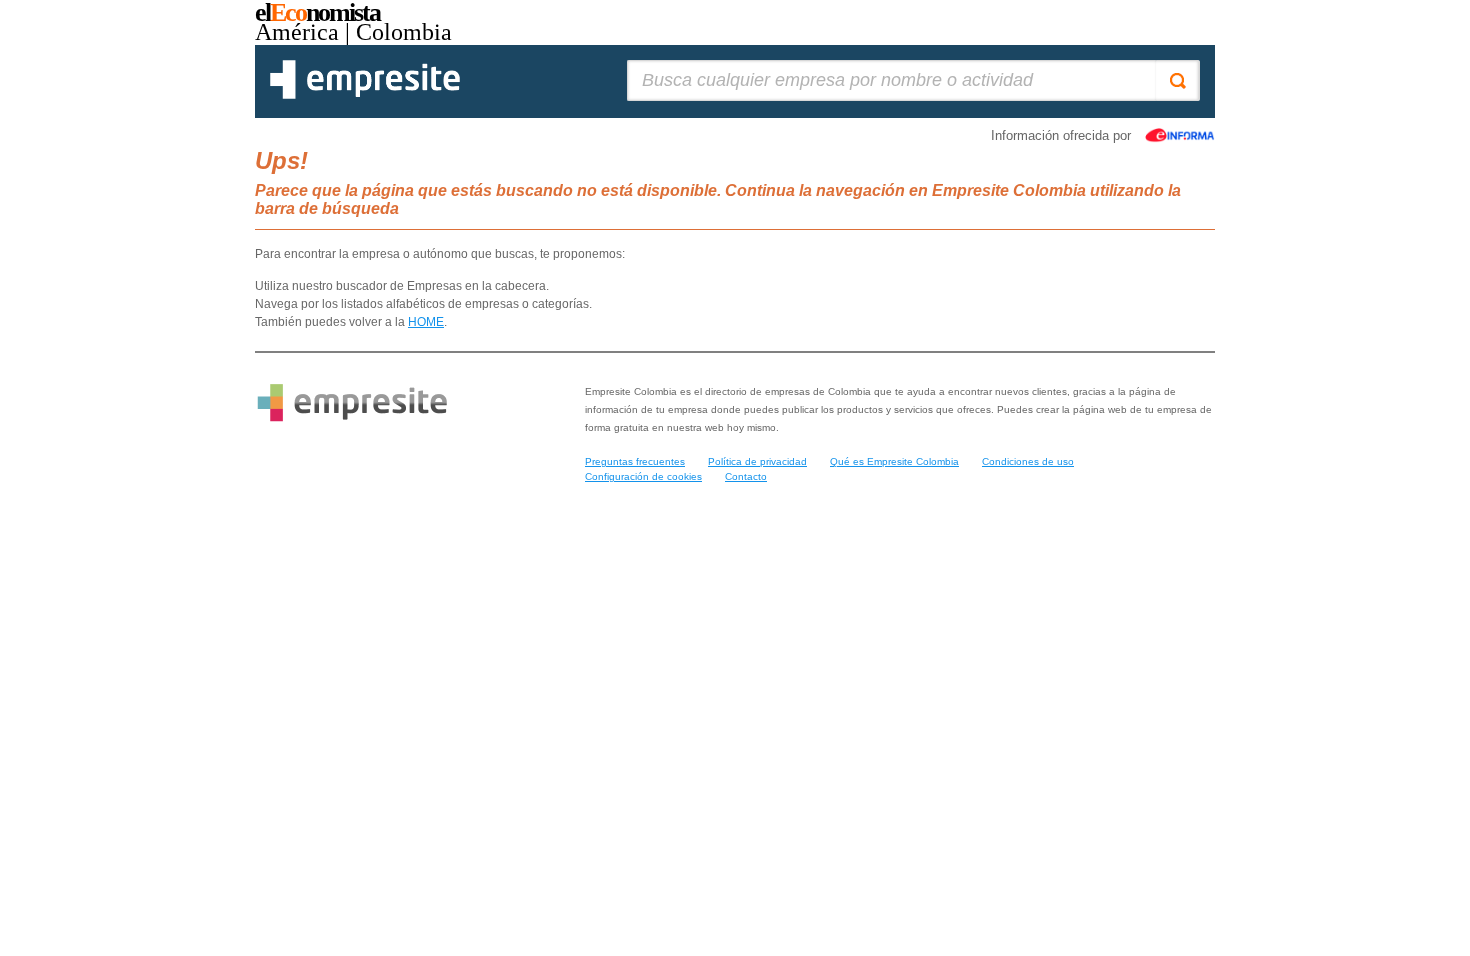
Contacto (746, 476)
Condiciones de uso (1028, 461)
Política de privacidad (757, 461)
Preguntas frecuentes (635, 461)
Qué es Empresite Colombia (894, 461)
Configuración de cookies (643, 476)
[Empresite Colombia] (365, 95)
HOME (426, 322)
